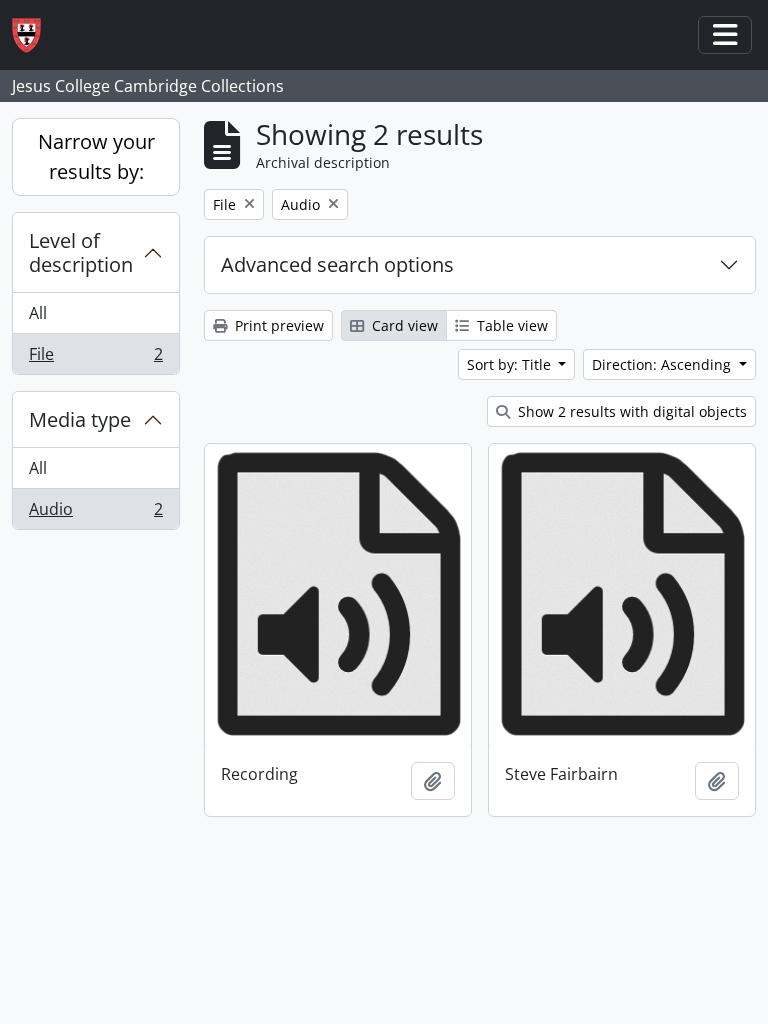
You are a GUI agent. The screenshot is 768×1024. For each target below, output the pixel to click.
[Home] (34, 35)
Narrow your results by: (96, 156)
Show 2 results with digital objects (630, 411)
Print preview (277, 325)
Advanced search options (337, 264)
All (38, 313)
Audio (95, 513)
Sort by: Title (511, 364)
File (95, 358)
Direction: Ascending (663, 364)
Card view (403, 325)
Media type (80, 419)
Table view (510, 325)
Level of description (81, 252)
